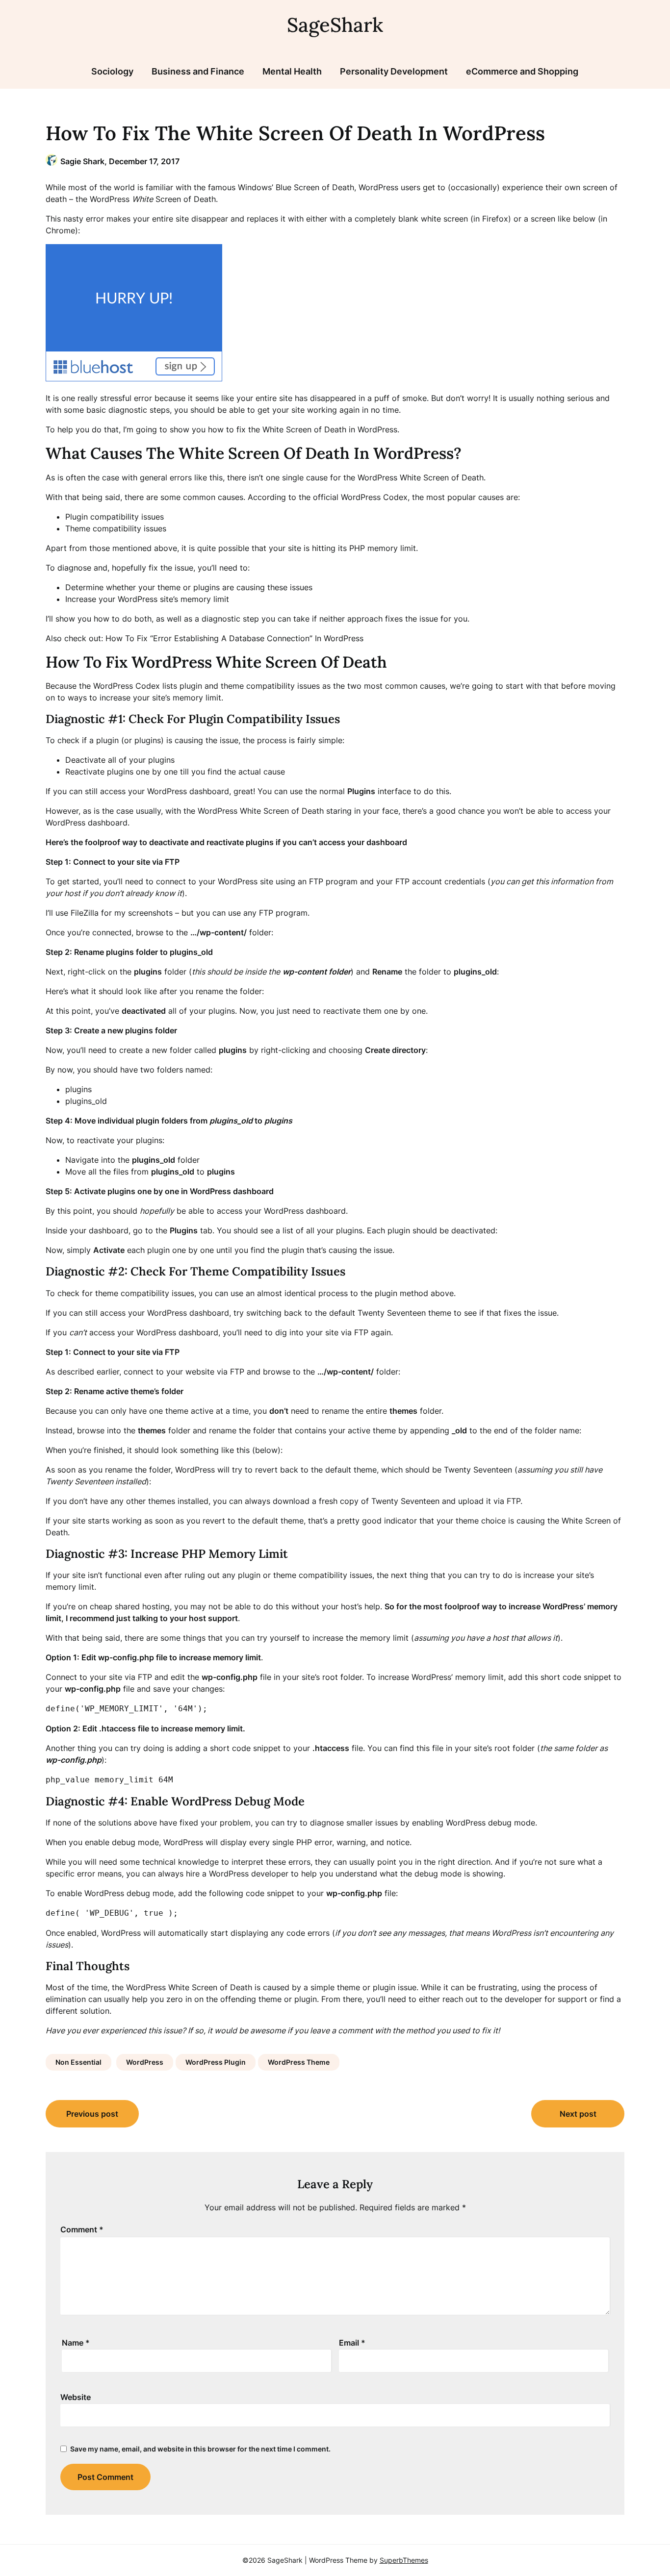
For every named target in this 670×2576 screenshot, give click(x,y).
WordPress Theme (299, 2062)
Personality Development (394, 71)
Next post (578, 2114)
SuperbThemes (404, 2560)
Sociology (112, 71)
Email (352, 2343)
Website (76, 2397)
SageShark (335, 25)
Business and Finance (198, 71)
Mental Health (292, 71)
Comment (82, 2229)
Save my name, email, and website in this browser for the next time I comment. (200, 2449)
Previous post (92, 2114)
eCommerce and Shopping (522, 71)
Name (76, 2343)
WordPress (145, 2062)
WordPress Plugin (216, 2062)
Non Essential (78, 2062)
